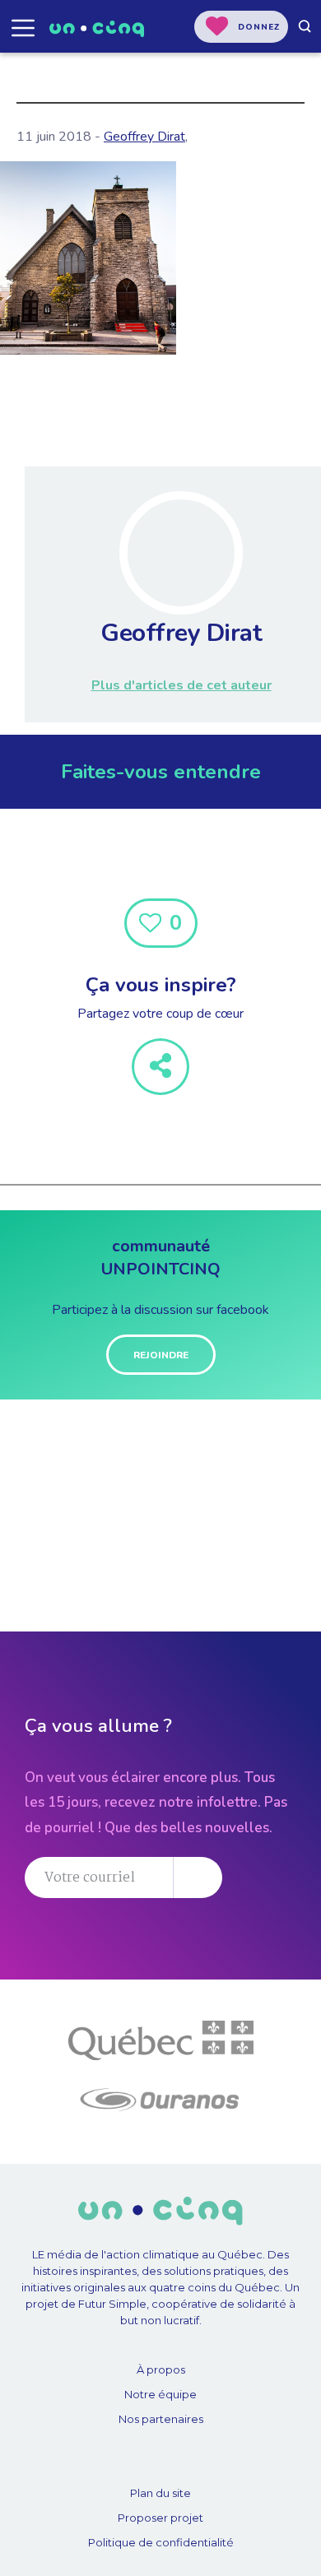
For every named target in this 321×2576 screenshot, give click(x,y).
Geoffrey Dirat (144, 137)
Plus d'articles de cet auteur (181, 685)
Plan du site (160, 2493)
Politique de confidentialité (161, 2542)
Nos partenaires (161, 2419)
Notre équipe (160, 2394)
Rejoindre (161, 1355)
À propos (161, 2369)
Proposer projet (160, 2518)
